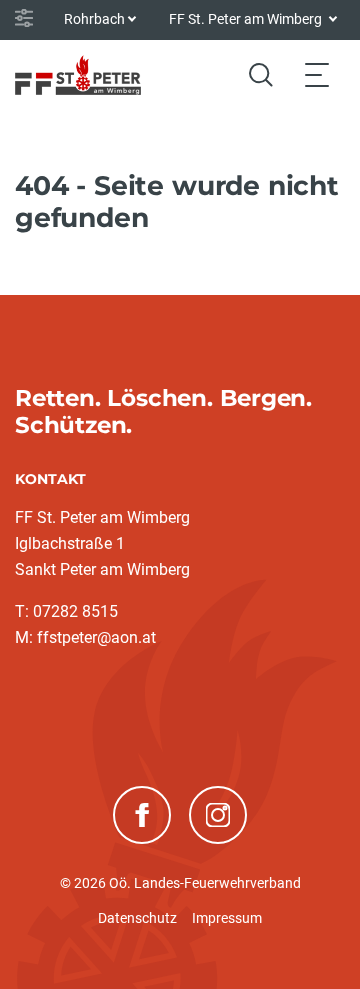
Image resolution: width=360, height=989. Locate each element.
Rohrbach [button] (94, 19)
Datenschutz (137, 918)
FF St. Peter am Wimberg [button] (247, 19)
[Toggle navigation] (317, 74)
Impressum (227, 918)
